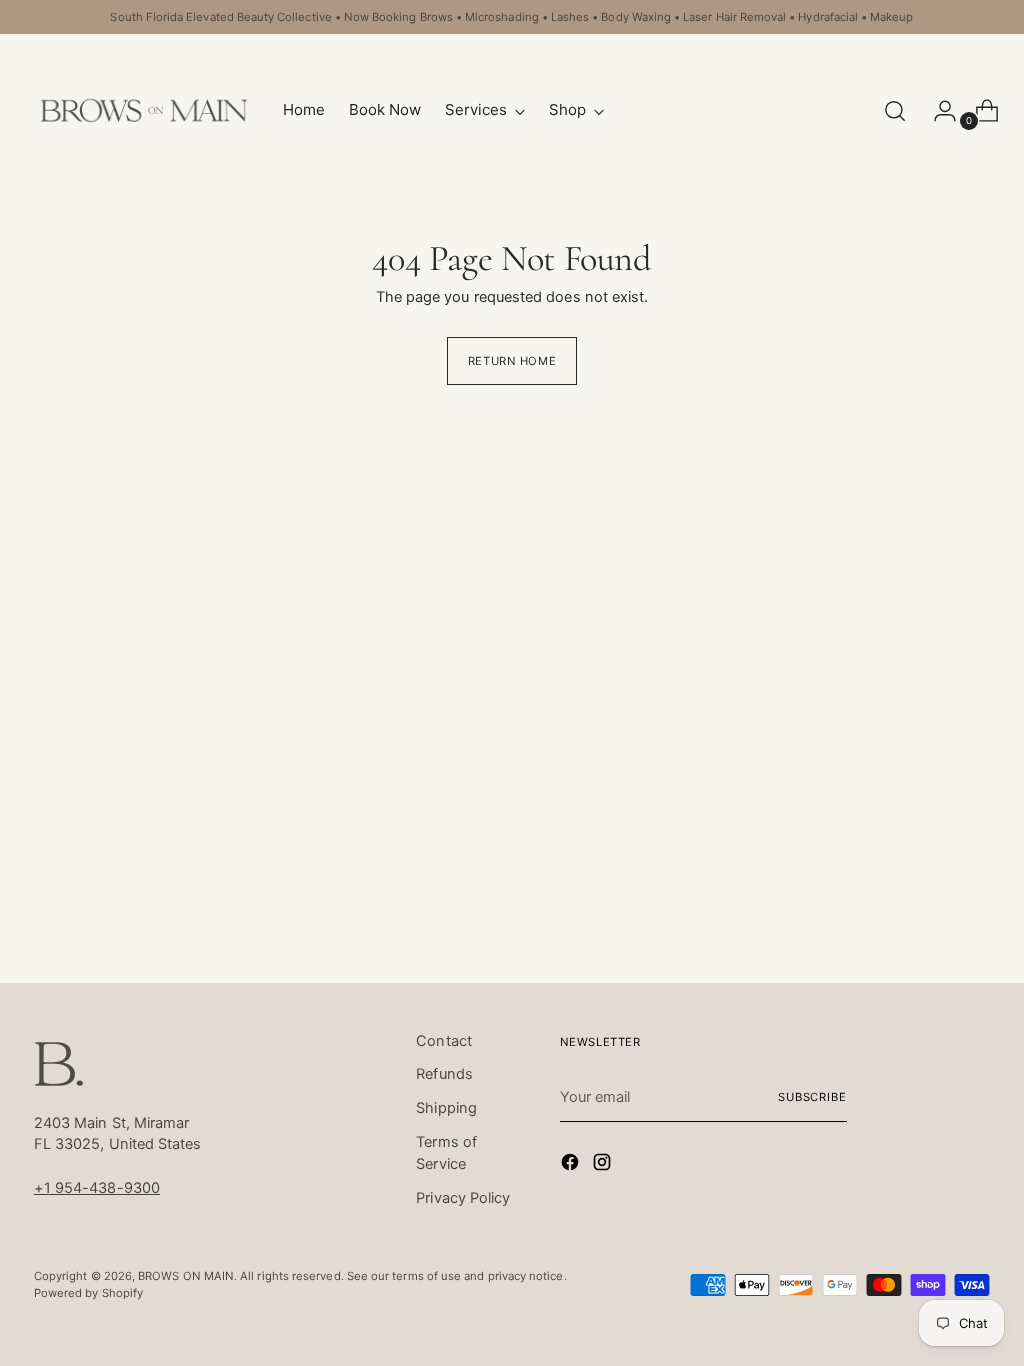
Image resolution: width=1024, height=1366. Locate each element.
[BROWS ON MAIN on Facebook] (572, 1165)
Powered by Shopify (88, 1293)
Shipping (446, 1108)
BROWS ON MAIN (186, 1276)
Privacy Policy (463, 1198)
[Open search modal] (895, 111)
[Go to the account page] (937, 111)
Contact (444, 1041)
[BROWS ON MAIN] (144, 110)
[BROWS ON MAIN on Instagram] (604, 1165)
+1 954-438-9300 (97, 1188)
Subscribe (812, 1097)
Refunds (444, 1074)
